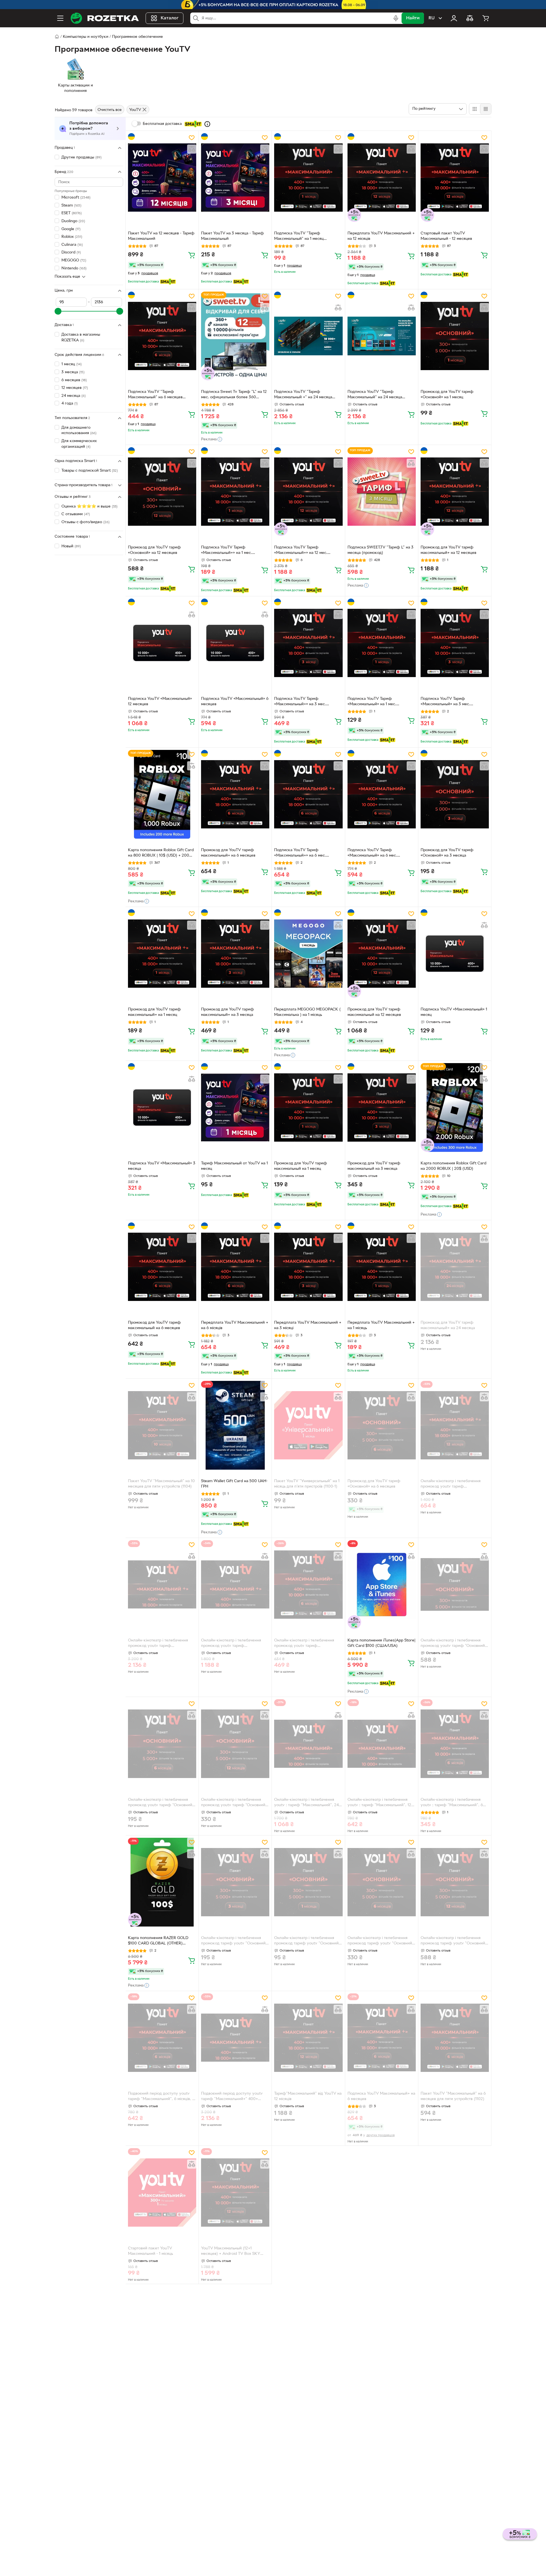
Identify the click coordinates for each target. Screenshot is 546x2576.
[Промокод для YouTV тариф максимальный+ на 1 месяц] (162, 954)
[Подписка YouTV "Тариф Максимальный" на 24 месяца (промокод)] (382, 336)
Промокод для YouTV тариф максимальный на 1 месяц (301, 1166)
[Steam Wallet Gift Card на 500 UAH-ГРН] (235, 1425)
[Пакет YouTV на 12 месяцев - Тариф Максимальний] (162, 178)
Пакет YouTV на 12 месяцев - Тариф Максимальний (161, 236)
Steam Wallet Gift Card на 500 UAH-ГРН (234, 1484)
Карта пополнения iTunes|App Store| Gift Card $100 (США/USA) (381, 1643)
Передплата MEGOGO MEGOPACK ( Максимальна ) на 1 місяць (307, 1012)
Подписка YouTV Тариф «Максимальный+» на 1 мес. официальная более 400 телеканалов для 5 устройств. (229, 551)
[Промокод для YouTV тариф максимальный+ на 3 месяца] (235, 954)
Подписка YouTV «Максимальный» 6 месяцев (235, 702)
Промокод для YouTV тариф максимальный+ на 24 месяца (448, 1325)
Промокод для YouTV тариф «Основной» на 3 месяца (447, 853)
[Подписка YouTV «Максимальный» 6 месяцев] (235, 643)
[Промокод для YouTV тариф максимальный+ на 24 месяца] (455, 1267)
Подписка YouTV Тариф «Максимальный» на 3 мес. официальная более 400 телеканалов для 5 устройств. (448, 702)
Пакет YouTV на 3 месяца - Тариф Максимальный (232, 236)
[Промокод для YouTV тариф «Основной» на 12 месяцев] (162, 492)
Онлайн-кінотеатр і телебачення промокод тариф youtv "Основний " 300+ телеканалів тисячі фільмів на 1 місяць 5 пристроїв (308, 1941)
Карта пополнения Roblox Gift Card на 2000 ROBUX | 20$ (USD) (453, 1166)
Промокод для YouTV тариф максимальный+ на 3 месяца (227, 1012)
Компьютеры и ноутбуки (86, 37)
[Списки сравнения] (470, 18)
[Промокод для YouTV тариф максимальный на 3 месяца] (382, 1107)
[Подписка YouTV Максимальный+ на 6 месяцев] (382, 2038)
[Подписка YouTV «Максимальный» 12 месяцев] (162, 643)
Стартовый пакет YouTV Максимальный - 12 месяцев (446, 236)
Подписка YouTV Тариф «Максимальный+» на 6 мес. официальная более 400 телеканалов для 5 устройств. (302, 853)
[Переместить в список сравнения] (192, 149)
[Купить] (192, 255)
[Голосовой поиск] (396, 18)
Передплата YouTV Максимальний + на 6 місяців (235, 1325)
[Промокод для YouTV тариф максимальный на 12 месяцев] (382, 954)
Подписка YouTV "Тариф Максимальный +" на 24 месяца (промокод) (303, 395)
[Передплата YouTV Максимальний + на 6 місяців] (235, 1267)
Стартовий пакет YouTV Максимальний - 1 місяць (150, 2251)
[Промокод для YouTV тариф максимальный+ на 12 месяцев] (455, 492)
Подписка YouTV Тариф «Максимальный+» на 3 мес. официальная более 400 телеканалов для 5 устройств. (302, 702)
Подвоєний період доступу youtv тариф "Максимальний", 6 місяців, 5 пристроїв (161, 2097)
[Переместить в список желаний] (192, 138)
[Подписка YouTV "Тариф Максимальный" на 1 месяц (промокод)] (308, 178)
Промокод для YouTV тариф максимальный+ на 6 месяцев (228, 853)
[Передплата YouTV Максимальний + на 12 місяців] (382, 178)
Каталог (170, 18)
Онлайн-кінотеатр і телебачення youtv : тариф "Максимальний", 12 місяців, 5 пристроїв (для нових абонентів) (379, 1803)
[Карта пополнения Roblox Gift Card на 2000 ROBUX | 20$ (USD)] (455, 1107)
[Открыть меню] (60, 18)
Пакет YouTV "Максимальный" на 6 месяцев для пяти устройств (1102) (453, 2096)
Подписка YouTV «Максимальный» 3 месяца (162, 1166)
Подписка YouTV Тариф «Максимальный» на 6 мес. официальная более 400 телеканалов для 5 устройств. (375, 853)
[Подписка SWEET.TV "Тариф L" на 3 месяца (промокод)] (382, 492)
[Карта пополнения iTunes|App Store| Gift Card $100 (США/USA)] (382, 1585)
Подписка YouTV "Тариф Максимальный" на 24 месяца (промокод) (375, 395)
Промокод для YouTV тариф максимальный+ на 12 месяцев (448, 550)
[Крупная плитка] (475, 109)
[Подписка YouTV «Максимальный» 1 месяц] (455, 954)
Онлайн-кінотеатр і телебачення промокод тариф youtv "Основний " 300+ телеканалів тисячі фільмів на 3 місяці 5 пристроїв (235, 1941)
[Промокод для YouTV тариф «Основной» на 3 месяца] (455, 794)
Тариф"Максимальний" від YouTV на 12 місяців (308, 2096)
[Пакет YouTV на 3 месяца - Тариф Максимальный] (235, 178)
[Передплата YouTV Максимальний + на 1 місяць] (382, 1267)
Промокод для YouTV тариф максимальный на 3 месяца (374, 1166)
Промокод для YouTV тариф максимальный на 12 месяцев (374, 1012)
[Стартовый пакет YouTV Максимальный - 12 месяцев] (455, 178)
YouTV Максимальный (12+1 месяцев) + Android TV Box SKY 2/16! (231, 2252)
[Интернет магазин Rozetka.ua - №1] (105, 18)
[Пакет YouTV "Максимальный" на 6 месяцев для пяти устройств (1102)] (455, 2038)
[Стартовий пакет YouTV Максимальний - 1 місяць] (162, 2193)
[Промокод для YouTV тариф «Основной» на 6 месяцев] (382, 1425)
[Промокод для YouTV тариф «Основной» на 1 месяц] (455, 336)
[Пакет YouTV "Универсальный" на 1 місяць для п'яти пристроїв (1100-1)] (308, 1425)
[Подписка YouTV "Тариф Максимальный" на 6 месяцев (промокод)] (162, 336)
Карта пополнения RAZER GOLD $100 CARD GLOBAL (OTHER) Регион (158, 1941)
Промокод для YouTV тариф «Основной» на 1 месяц (447, 395)
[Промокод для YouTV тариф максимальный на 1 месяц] (308, 1107)
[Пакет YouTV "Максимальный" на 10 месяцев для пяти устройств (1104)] (162, 1425)
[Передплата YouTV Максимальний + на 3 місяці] (308, 1267)
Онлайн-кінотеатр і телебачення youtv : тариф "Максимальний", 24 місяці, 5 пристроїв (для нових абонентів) (306, 1803)
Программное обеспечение (137, 37)
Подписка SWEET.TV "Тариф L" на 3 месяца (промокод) (380, 550)
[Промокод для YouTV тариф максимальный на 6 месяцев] (162, 1267)
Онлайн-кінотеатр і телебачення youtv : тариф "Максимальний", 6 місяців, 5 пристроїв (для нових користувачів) (452, 1803)
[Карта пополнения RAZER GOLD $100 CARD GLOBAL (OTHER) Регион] (162, 1882)
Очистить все (110, 110)
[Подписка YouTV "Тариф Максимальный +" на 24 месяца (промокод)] (308, 336)
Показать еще (67, 277)
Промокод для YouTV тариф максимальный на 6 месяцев (154, 1325)
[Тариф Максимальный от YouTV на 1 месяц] (235, 1107)
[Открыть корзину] (486, 18)
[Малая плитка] (486, 109)
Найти (413, 18)
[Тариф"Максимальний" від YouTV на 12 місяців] (308, 2038)
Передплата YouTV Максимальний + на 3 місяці (308, 1325)
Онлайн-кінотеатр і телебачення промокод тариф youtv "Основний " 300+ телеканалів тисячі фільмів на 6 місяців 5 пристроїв (381, 1941)
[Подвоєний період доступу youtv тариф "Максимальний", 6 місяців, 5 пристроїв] (162, 2038)
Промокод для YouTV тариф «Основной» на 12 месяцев (154, 550)
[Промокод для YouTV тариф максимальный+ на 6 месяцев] (235, 794)
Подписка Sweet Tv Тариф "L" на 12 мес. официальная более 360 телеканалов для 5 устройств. (234, 395)
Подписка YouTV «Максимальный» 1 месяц (454, 1012)
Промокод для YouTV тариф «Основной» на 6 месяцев (374, 1484)
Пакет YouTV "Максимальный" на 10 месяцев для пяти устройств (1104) (161, 1484)
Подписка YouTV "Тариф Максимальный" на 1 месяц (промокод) (299, 237)
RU (432, 18)
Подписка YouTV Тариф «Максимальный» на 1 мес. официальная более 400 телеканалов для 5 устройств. (375, 702)
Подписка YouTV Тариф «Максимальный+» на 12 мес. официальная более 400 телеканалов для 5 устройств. (302, 551)
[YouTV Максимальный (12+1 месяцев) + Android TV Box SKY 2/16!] (235, 2193)
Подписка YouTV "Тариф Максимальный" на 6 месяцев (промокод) (155, 395)
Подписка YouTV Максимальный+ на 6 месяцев (381, 2096)
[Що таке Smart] (207, 124)
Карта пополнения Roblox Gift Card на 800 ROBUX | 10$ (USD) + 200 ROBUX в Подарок (161, 853)
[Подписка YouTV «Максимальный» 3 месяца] (162, 1107)
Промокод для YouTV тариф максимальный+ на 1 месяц (154, 1012)
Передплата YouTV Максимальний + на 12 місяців (381, 236)
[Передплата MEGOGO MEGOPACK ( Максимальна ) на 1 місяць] (308, 954)
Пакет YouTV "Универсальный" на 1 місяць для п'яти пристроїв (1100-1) (307, 1484)
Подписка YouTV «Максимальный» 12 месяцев (160, 702)
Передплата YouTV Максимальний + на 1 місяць (381, 1325)
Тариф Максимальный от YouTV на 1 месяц (234, 1166)
